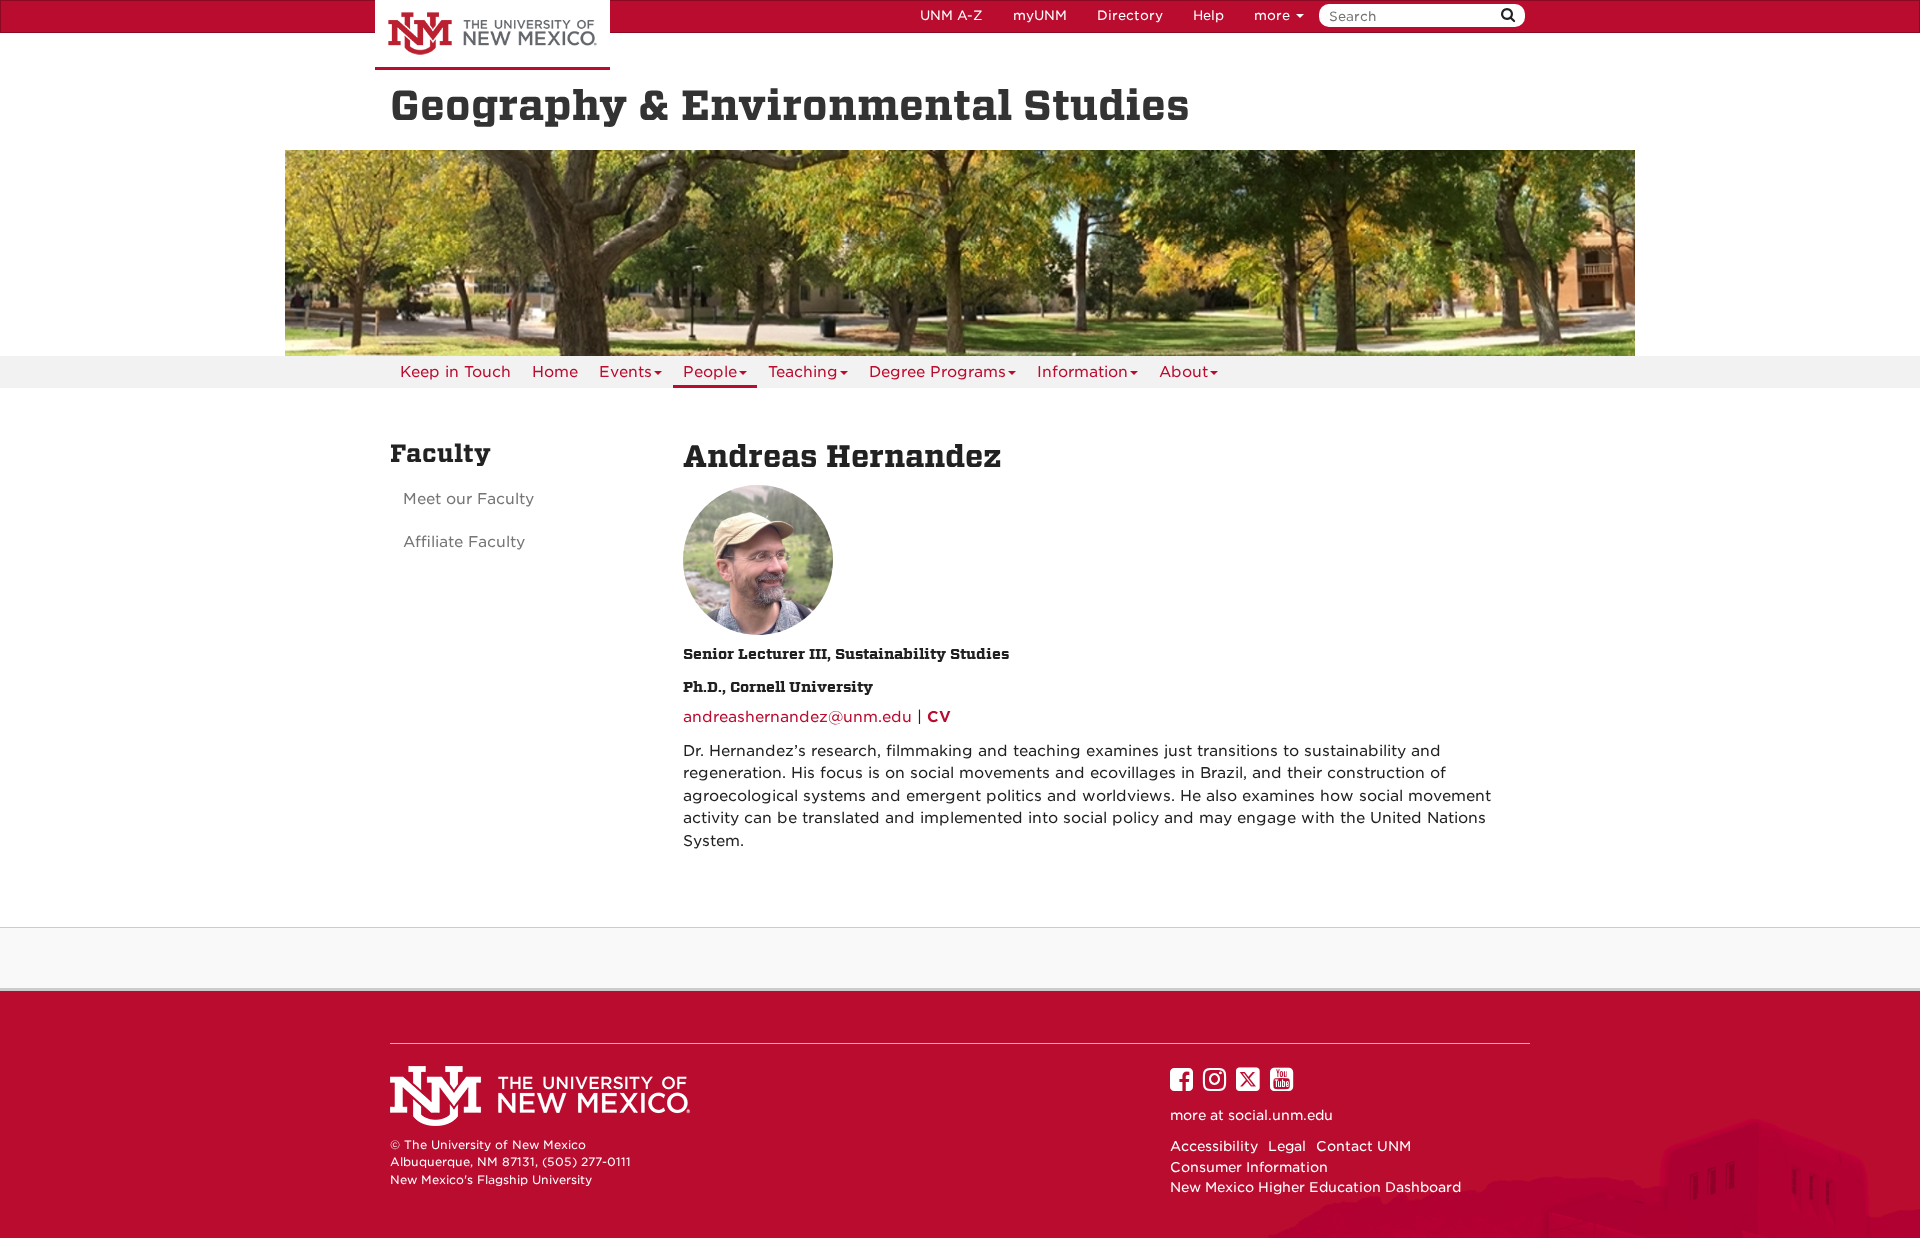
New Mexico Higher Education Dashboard (1315, 1187)
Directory (1130, 15)
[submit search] (1508, 15)
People (710, 372)
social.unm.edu (1280, 1115)
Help (1208, 15)
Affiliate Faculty (464, 542)
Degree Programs (937, 372)
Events (625, 372)
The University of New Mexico (492, 35)
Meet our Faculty (468, 499)
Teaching (803, 372)
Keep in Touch (455, 372)
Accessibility (1214, 1146)
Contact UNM (1363, 1146)
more (1274, 15)
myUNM (1040, 15)
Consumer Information (1249, 1167)
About (1183, 372)
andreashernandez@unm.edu (797, 717)
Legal (1287, 1146)
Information (1082, 372)
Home (555, 372)
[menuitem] (455, 372)
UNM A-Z (951, 15)
